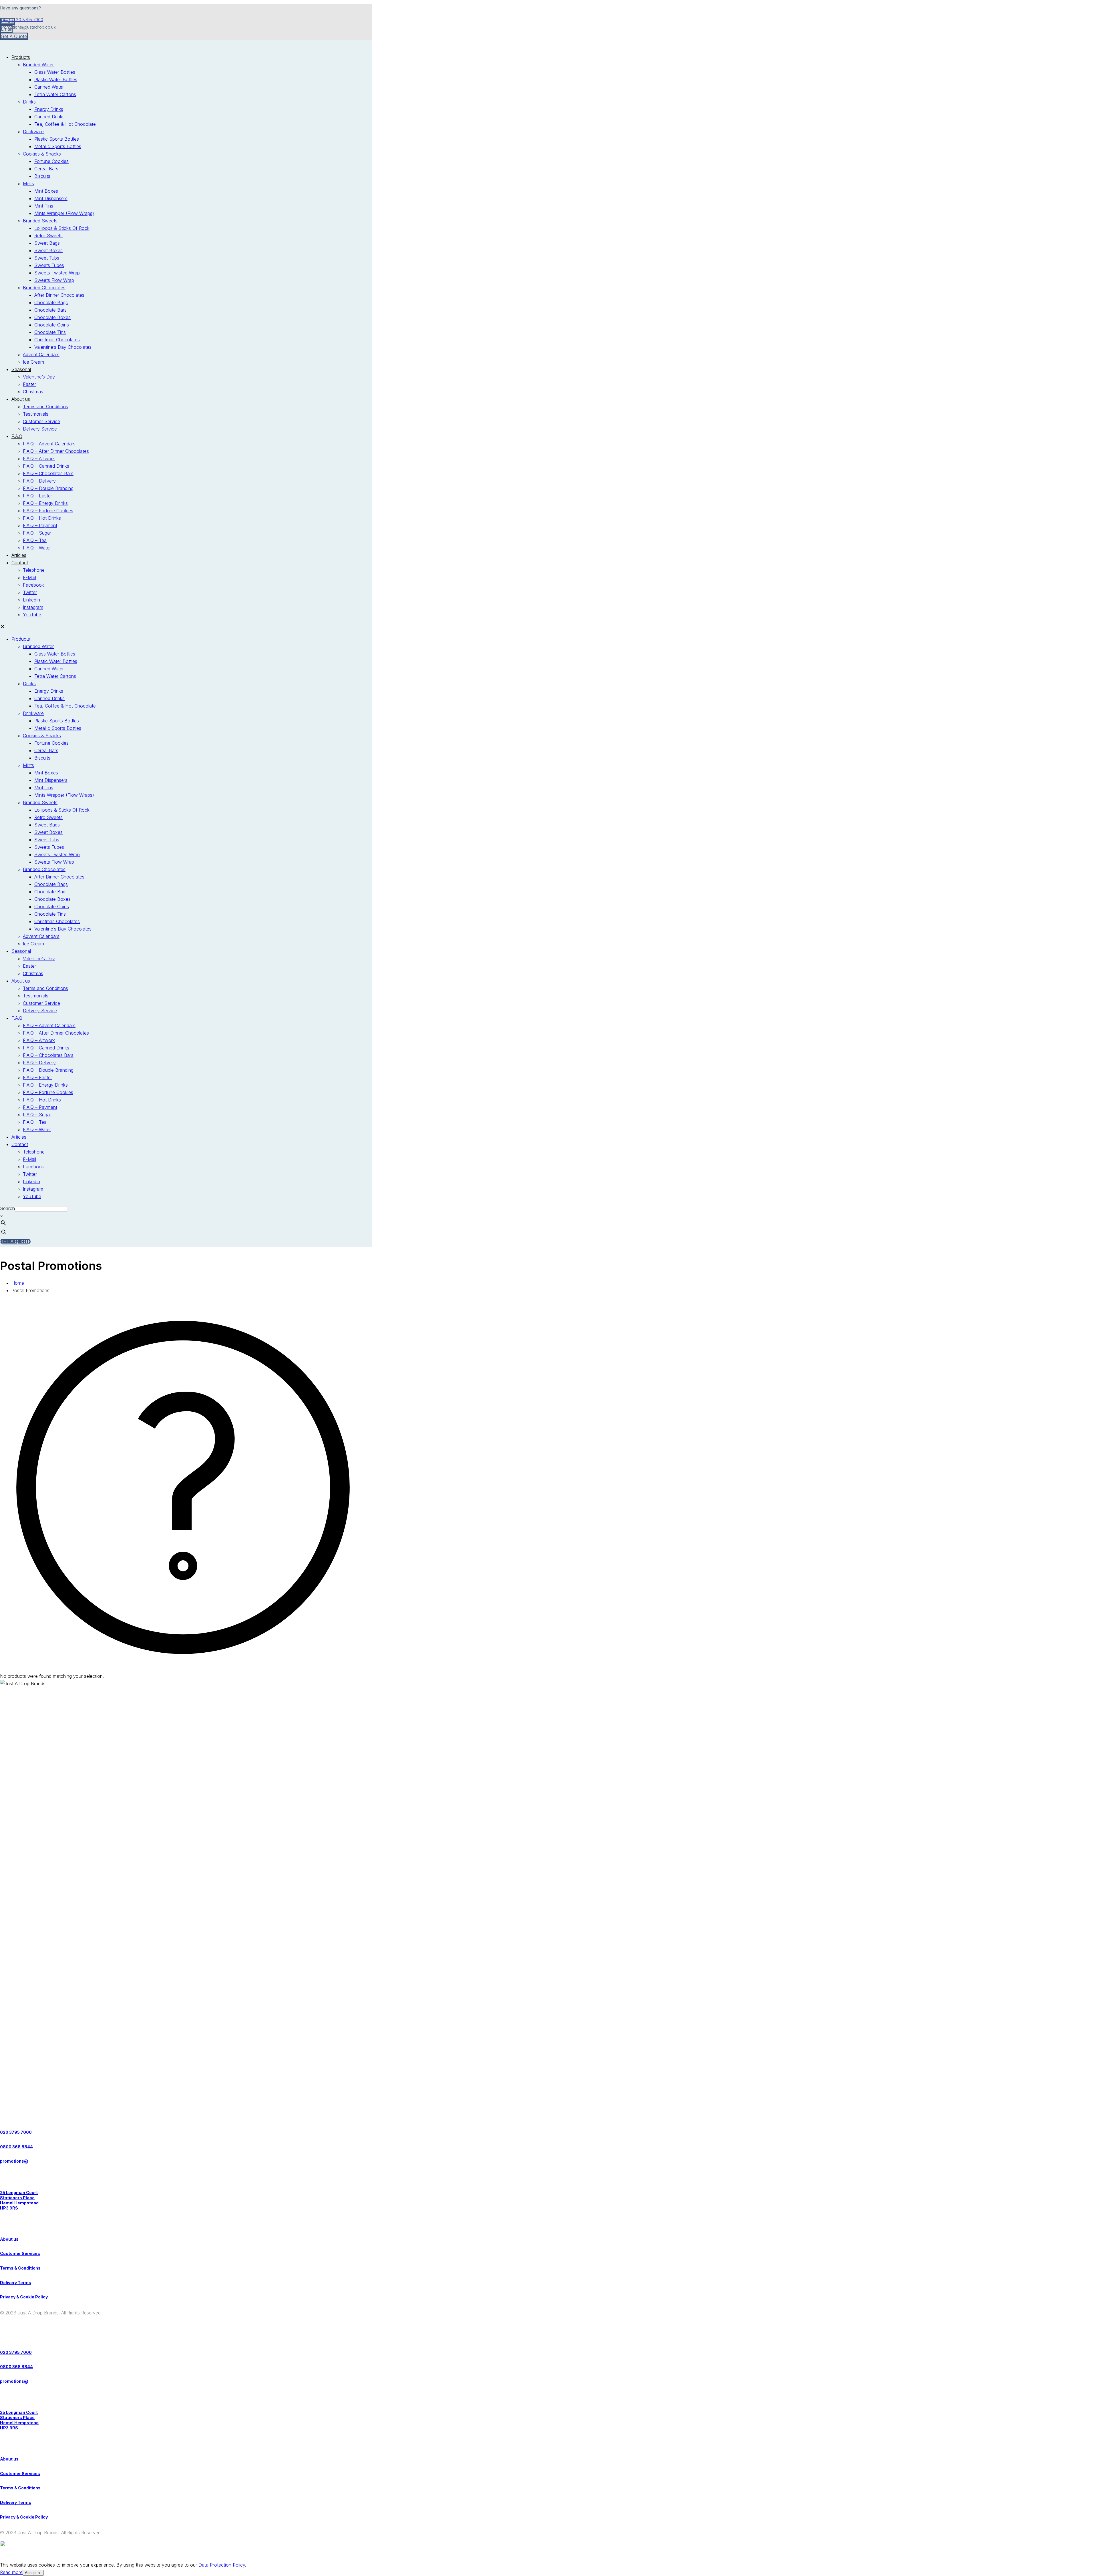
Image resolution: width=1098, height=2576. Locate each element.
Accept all (33, 2573)
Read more (11, 2572)
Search (7, 1208)
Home (18, 1283)
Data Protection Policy (222, 2565)
